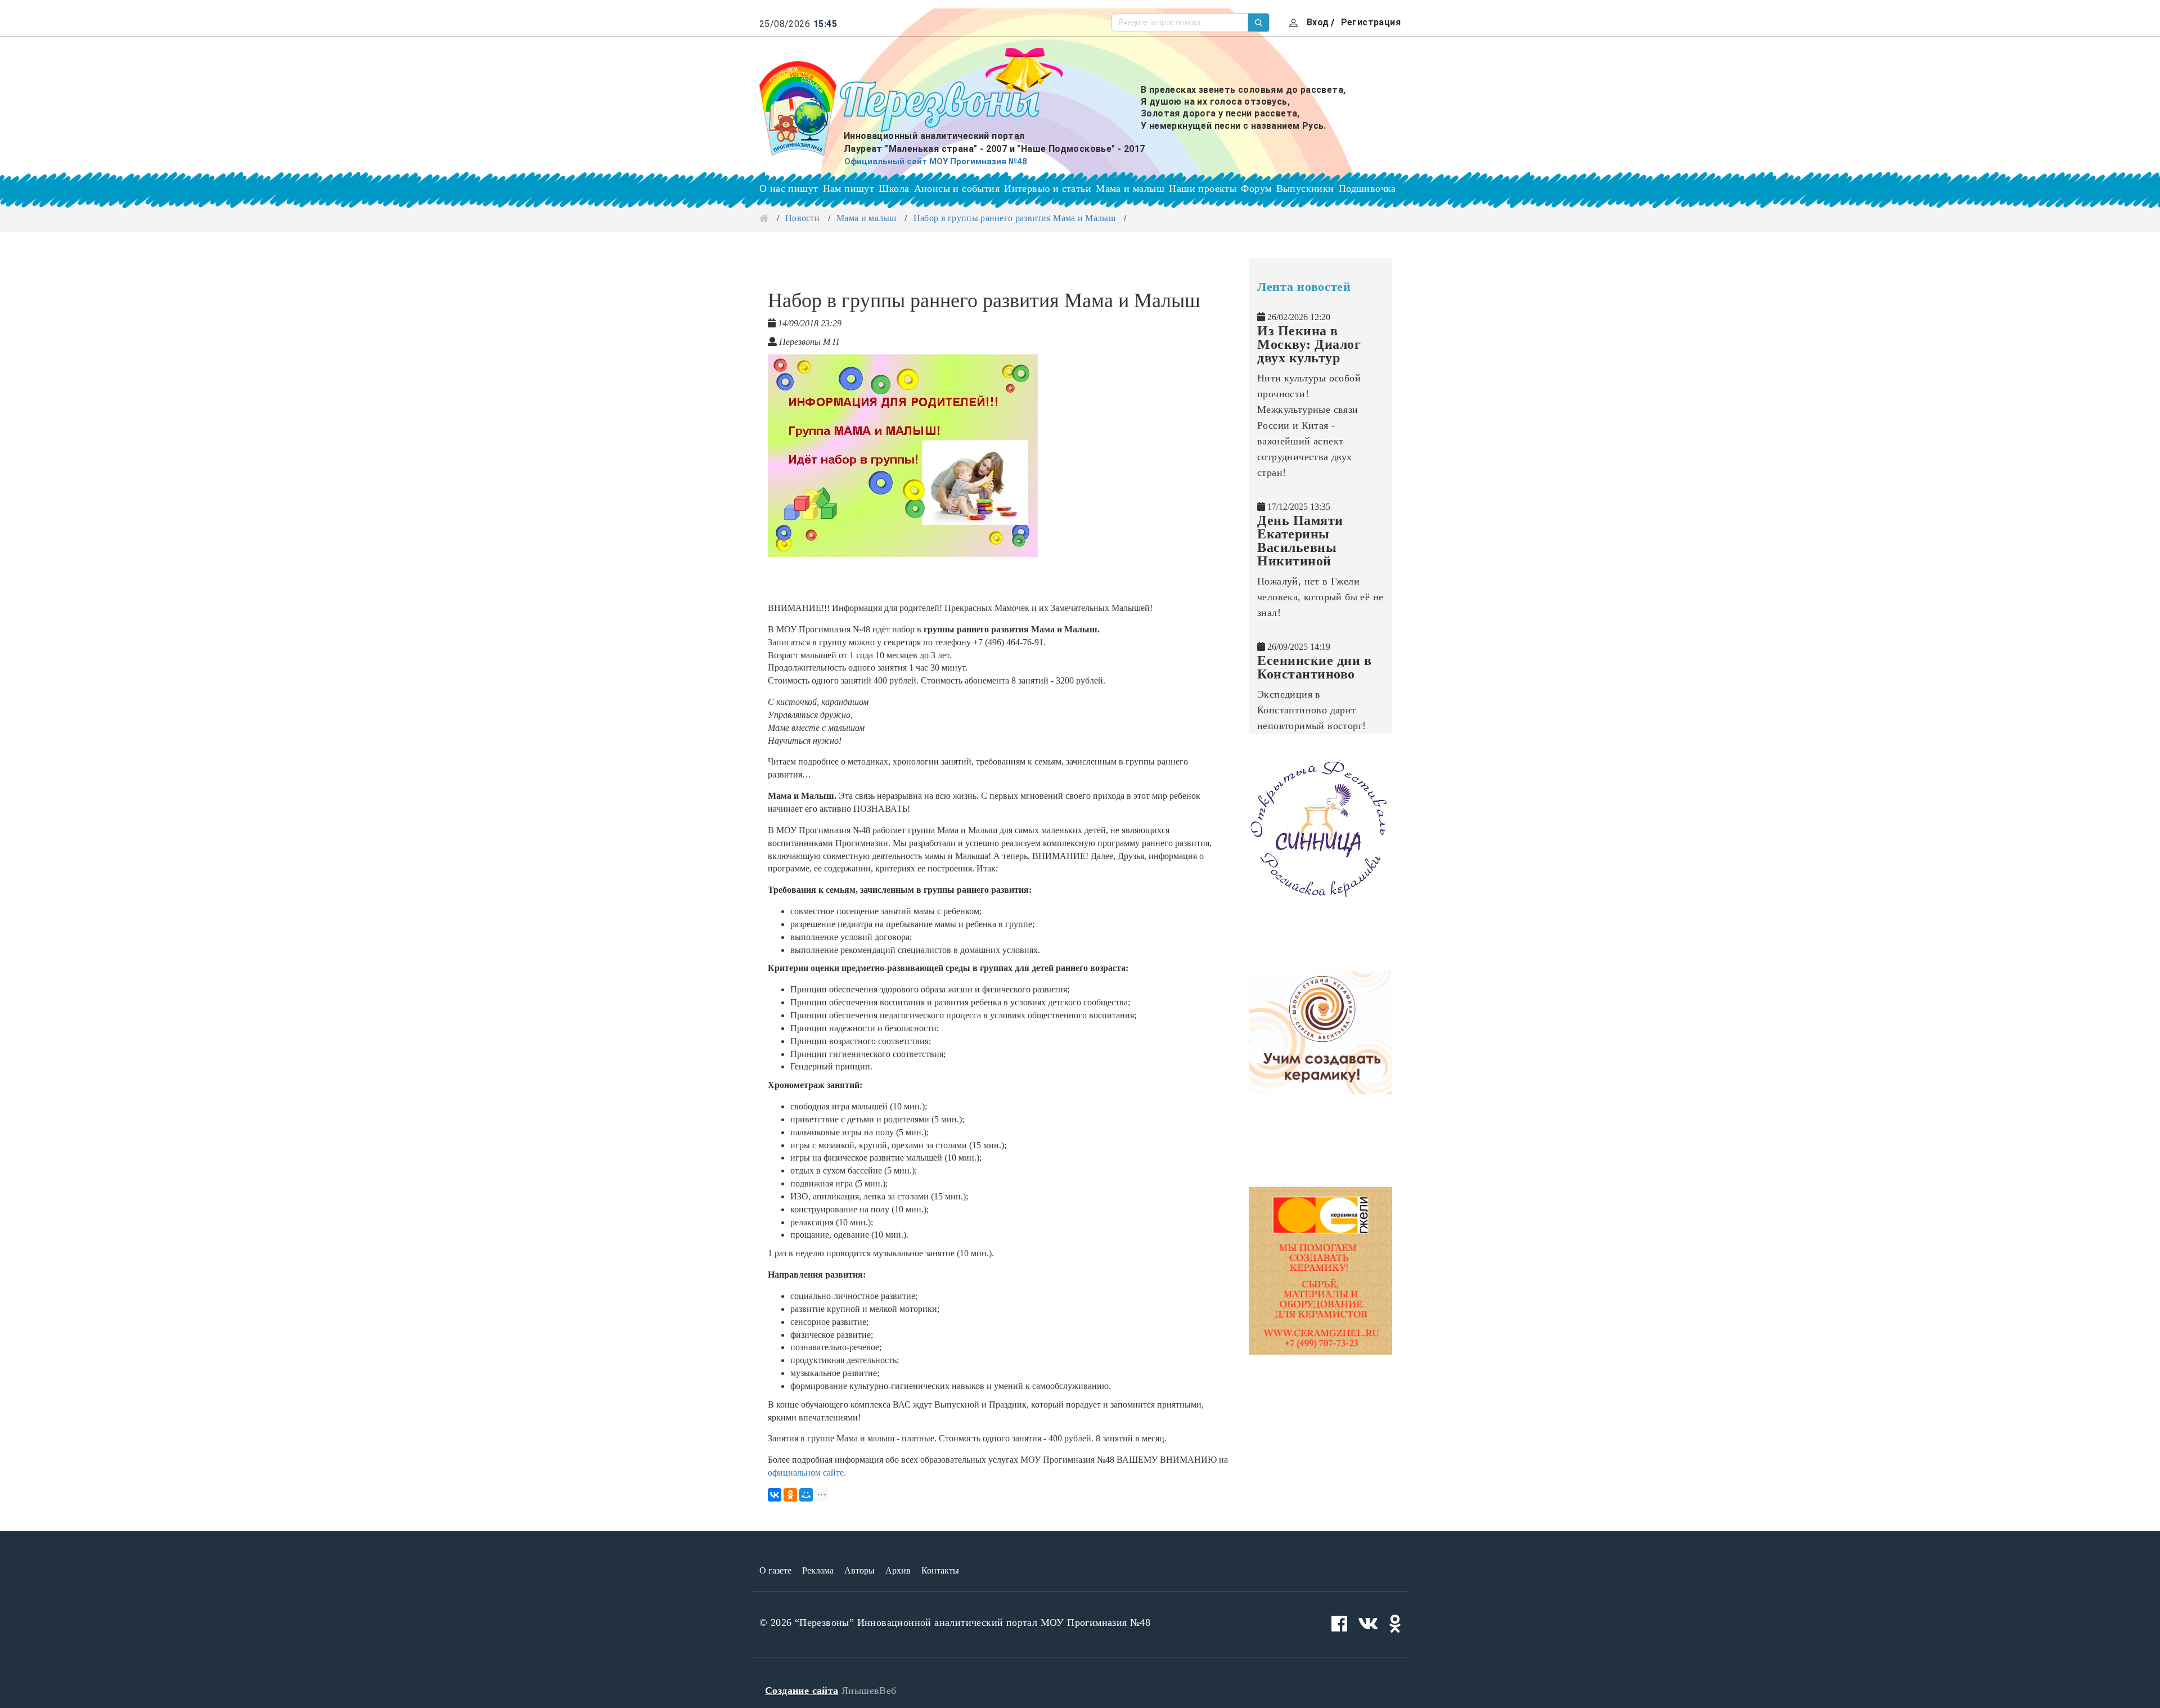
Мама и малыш (1130, 188)
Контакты (940, 1570)
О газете (775, 1570)
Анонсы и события (957, 188)
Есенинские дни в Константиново (1314, 667)
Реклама (818, 1570)
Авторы (859, 1570)
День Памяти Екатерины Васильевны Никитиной (1300, 541)
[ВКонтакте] (775, 1495)
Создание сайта (802, 1691)
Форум (1256, 188)
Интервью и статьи (1048, 188)
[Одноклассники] (790, 1495)
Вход (1318, 22)
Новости (802, 218)
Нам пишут (849, 188)
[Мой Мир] (806, 1495)
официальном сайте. (807, 1473)
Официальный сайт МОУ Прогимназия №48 (936, 161)
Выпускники (1305, 188)
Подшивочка (1367, 188)
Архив (898, 1570)
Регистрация (1371, 22)
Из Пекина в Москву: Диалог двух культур (1309, 344)
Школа (894, 188)
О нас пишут (789, 188)
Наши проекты (1203, 188)
